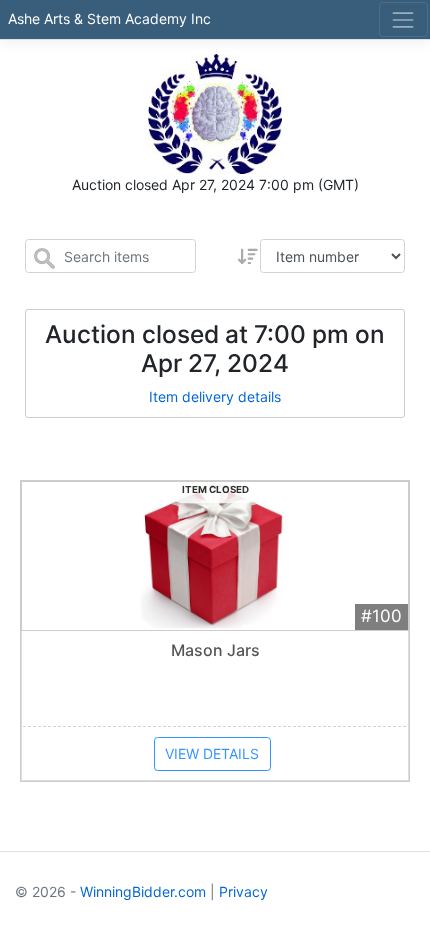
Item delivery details (215, 396)
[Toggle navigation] (403, 19)
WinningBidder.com (143, 891)
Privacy (243, 891)
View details (212, 753)
